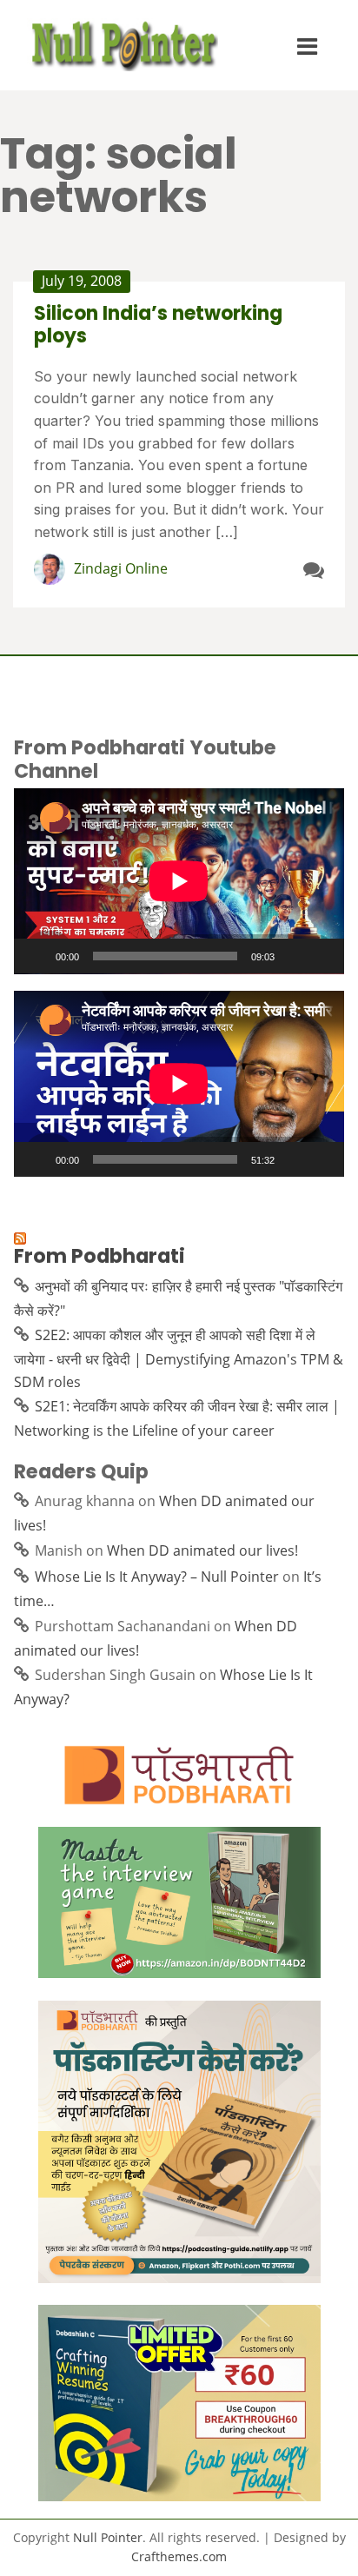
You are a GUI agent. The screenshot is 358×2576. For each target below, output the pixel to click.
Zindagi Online (121, 568)
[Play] (36, 956)
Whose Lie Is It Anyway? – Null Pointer (157, 1577)
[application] (179, 881)
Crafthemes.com (179, 2556)
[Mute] (294, 956)
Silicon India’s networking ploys (158, 325)
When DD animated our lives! (202, 1550)
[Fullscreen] (322, 956)
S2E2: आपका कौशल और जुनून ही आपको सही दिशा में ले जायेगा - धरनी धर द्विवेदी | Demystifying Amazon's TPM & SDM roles (179, 1358)
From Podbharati (99, 1256)
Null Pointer (108, 2537)
